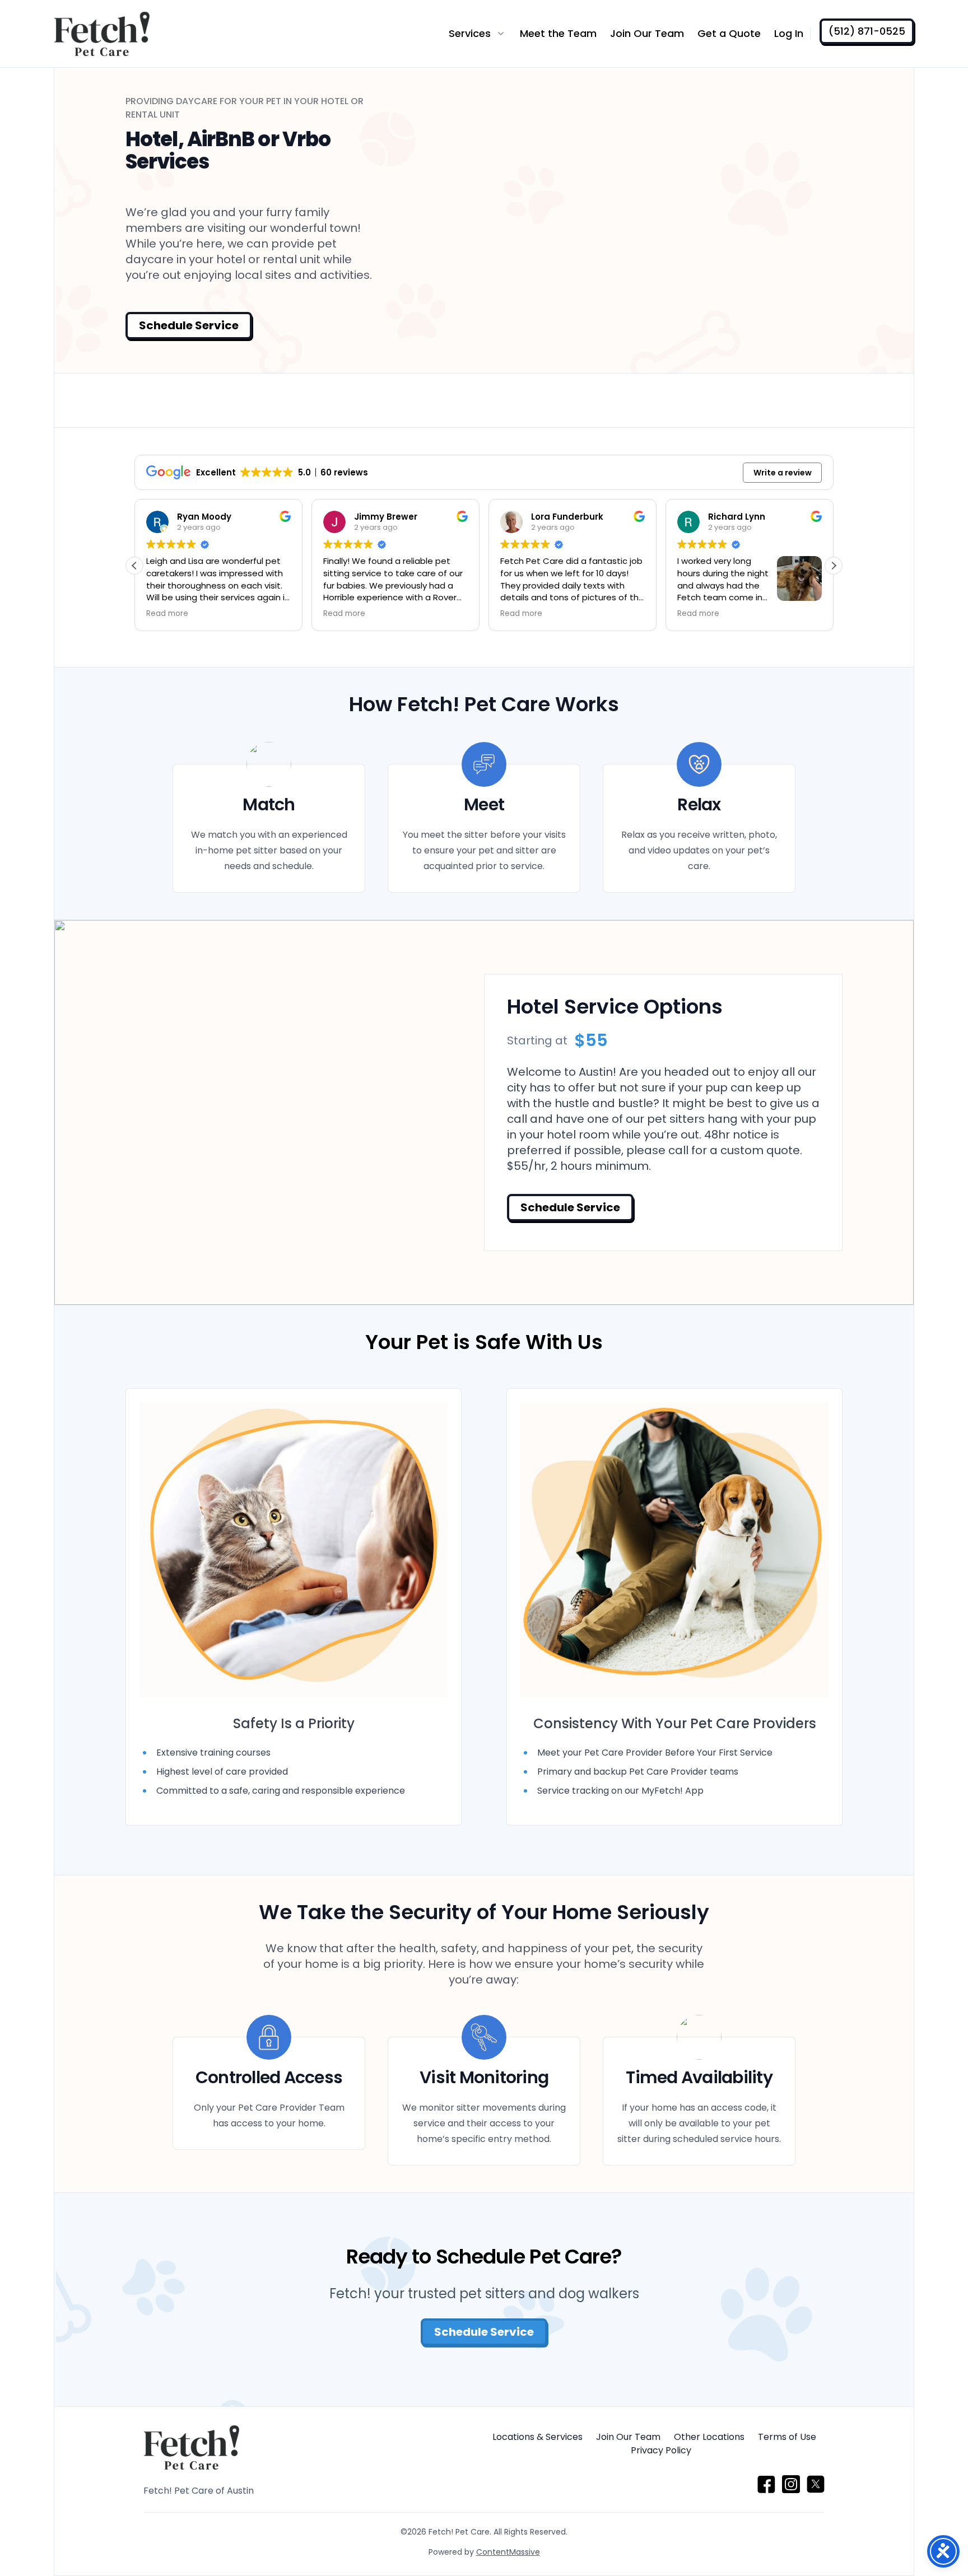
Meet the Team (558, 33)
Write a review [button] (783, 473)
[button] (834, 566)
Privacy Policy (661, 2450)
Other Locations (709, 2437)
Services (470, 33)
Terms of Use (787, 2437)
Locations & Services (537, 2437)
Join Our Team (647, 33)
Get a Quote (729, 33)
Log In (789, 33)
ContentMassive (508, 2552)
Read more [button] (167, 614)
